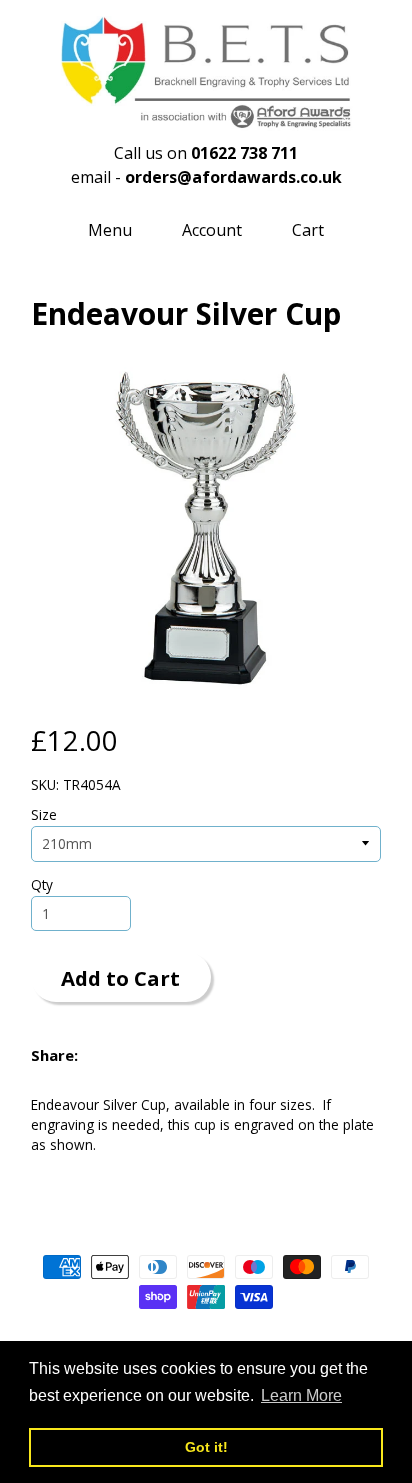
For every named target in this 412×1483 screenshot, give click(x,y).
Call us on (206, 153)
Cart (308, 230)
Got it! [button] (206, 1447)
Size (44, 814)
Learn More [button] (301, 1395)
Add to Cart (120, 978)
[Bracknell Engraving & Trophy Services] (206, 119)
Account (212, 230)
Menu (110, 230)
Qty (42, 884)
